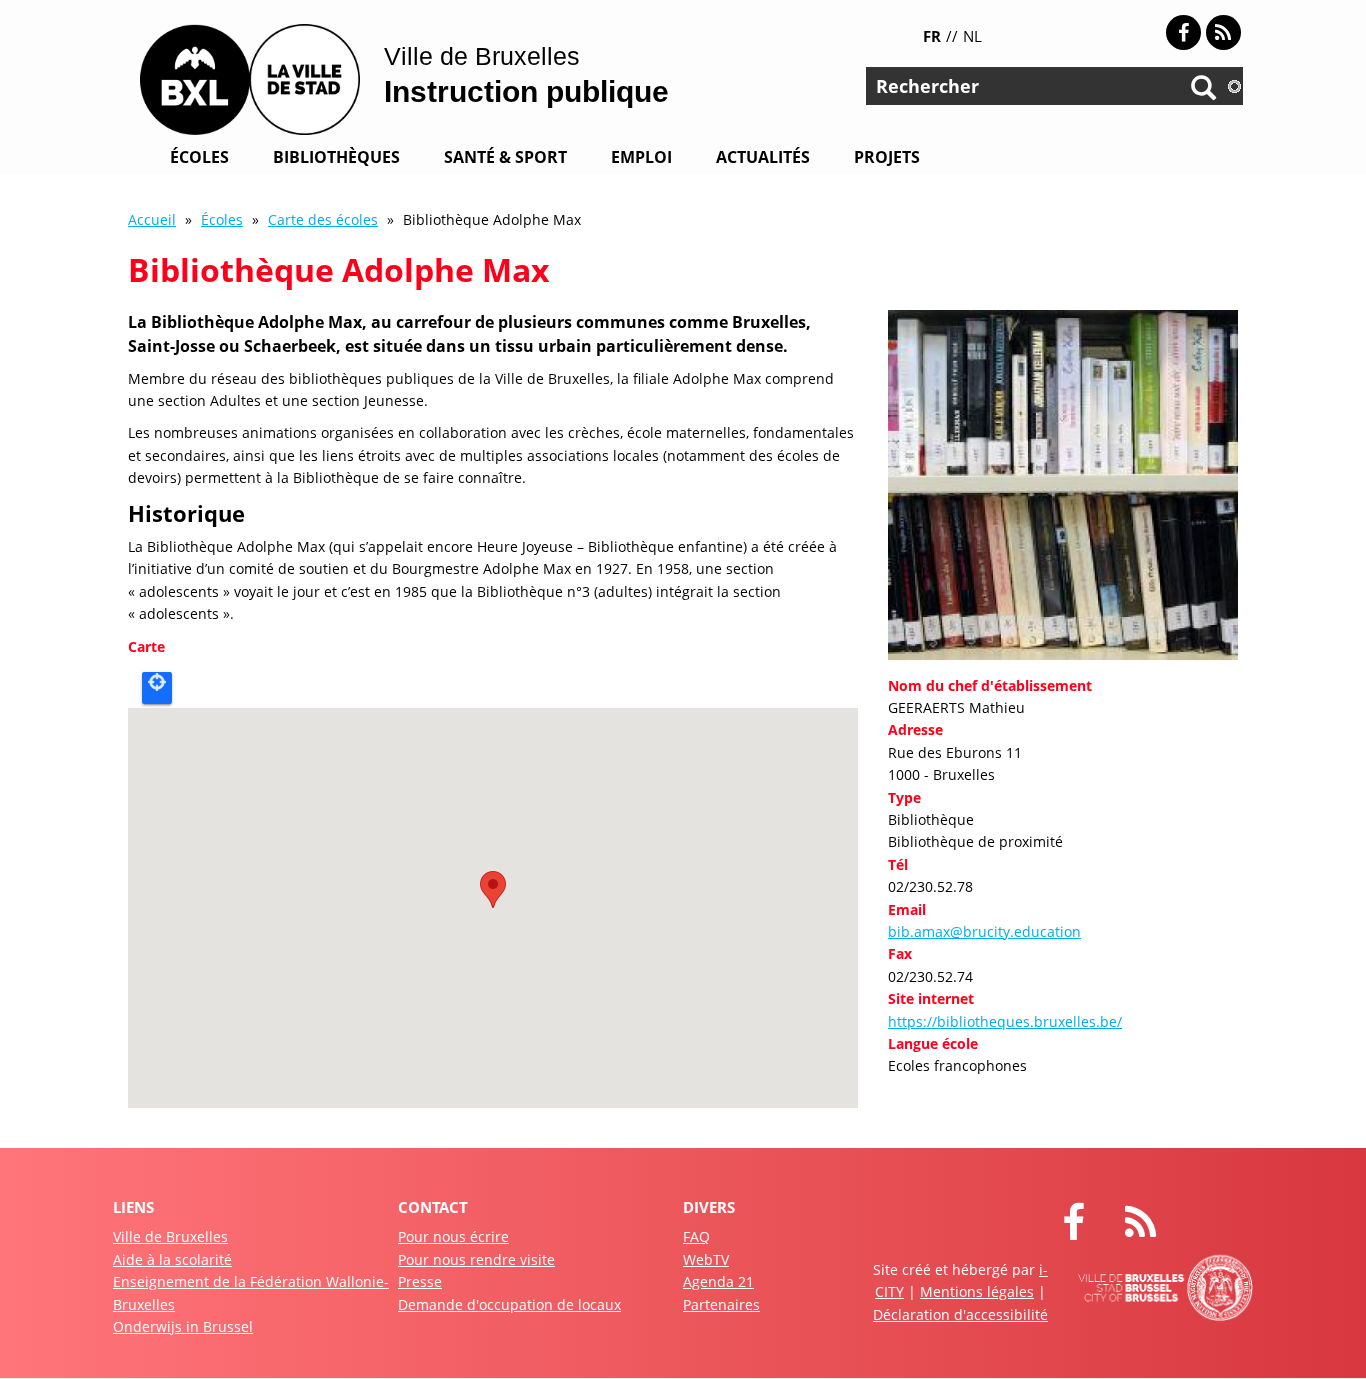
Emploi (641, 157)
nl (972, 36)
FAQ (696, 1236)
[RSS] (1223, 32)
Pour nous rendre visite (476, 1259)
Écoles (199, 157)
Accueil (152, 219)
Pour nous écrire (453, 1236)
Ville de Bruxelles (170, 1236)
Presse (420, 1281)
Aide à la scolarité (172, 1259)
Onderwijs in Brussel (183, 1326)
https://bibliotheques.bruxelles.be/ (1005, 1021)
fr (932, 36)
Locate (157, 688)
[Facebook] (1183, 32)
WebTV (706, 1259)
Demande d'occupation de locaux (509, 1304)
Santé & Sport (505, 157)
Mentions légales (977, 1291)
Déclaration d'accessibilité (960, 1314)
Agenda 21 (718, 1281)
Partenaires (721, 1304)
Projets (887, 157)
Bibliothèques (336, 157)
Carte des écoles (323, 219)
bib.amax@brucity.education (984, 931)
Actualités (763, 157)
